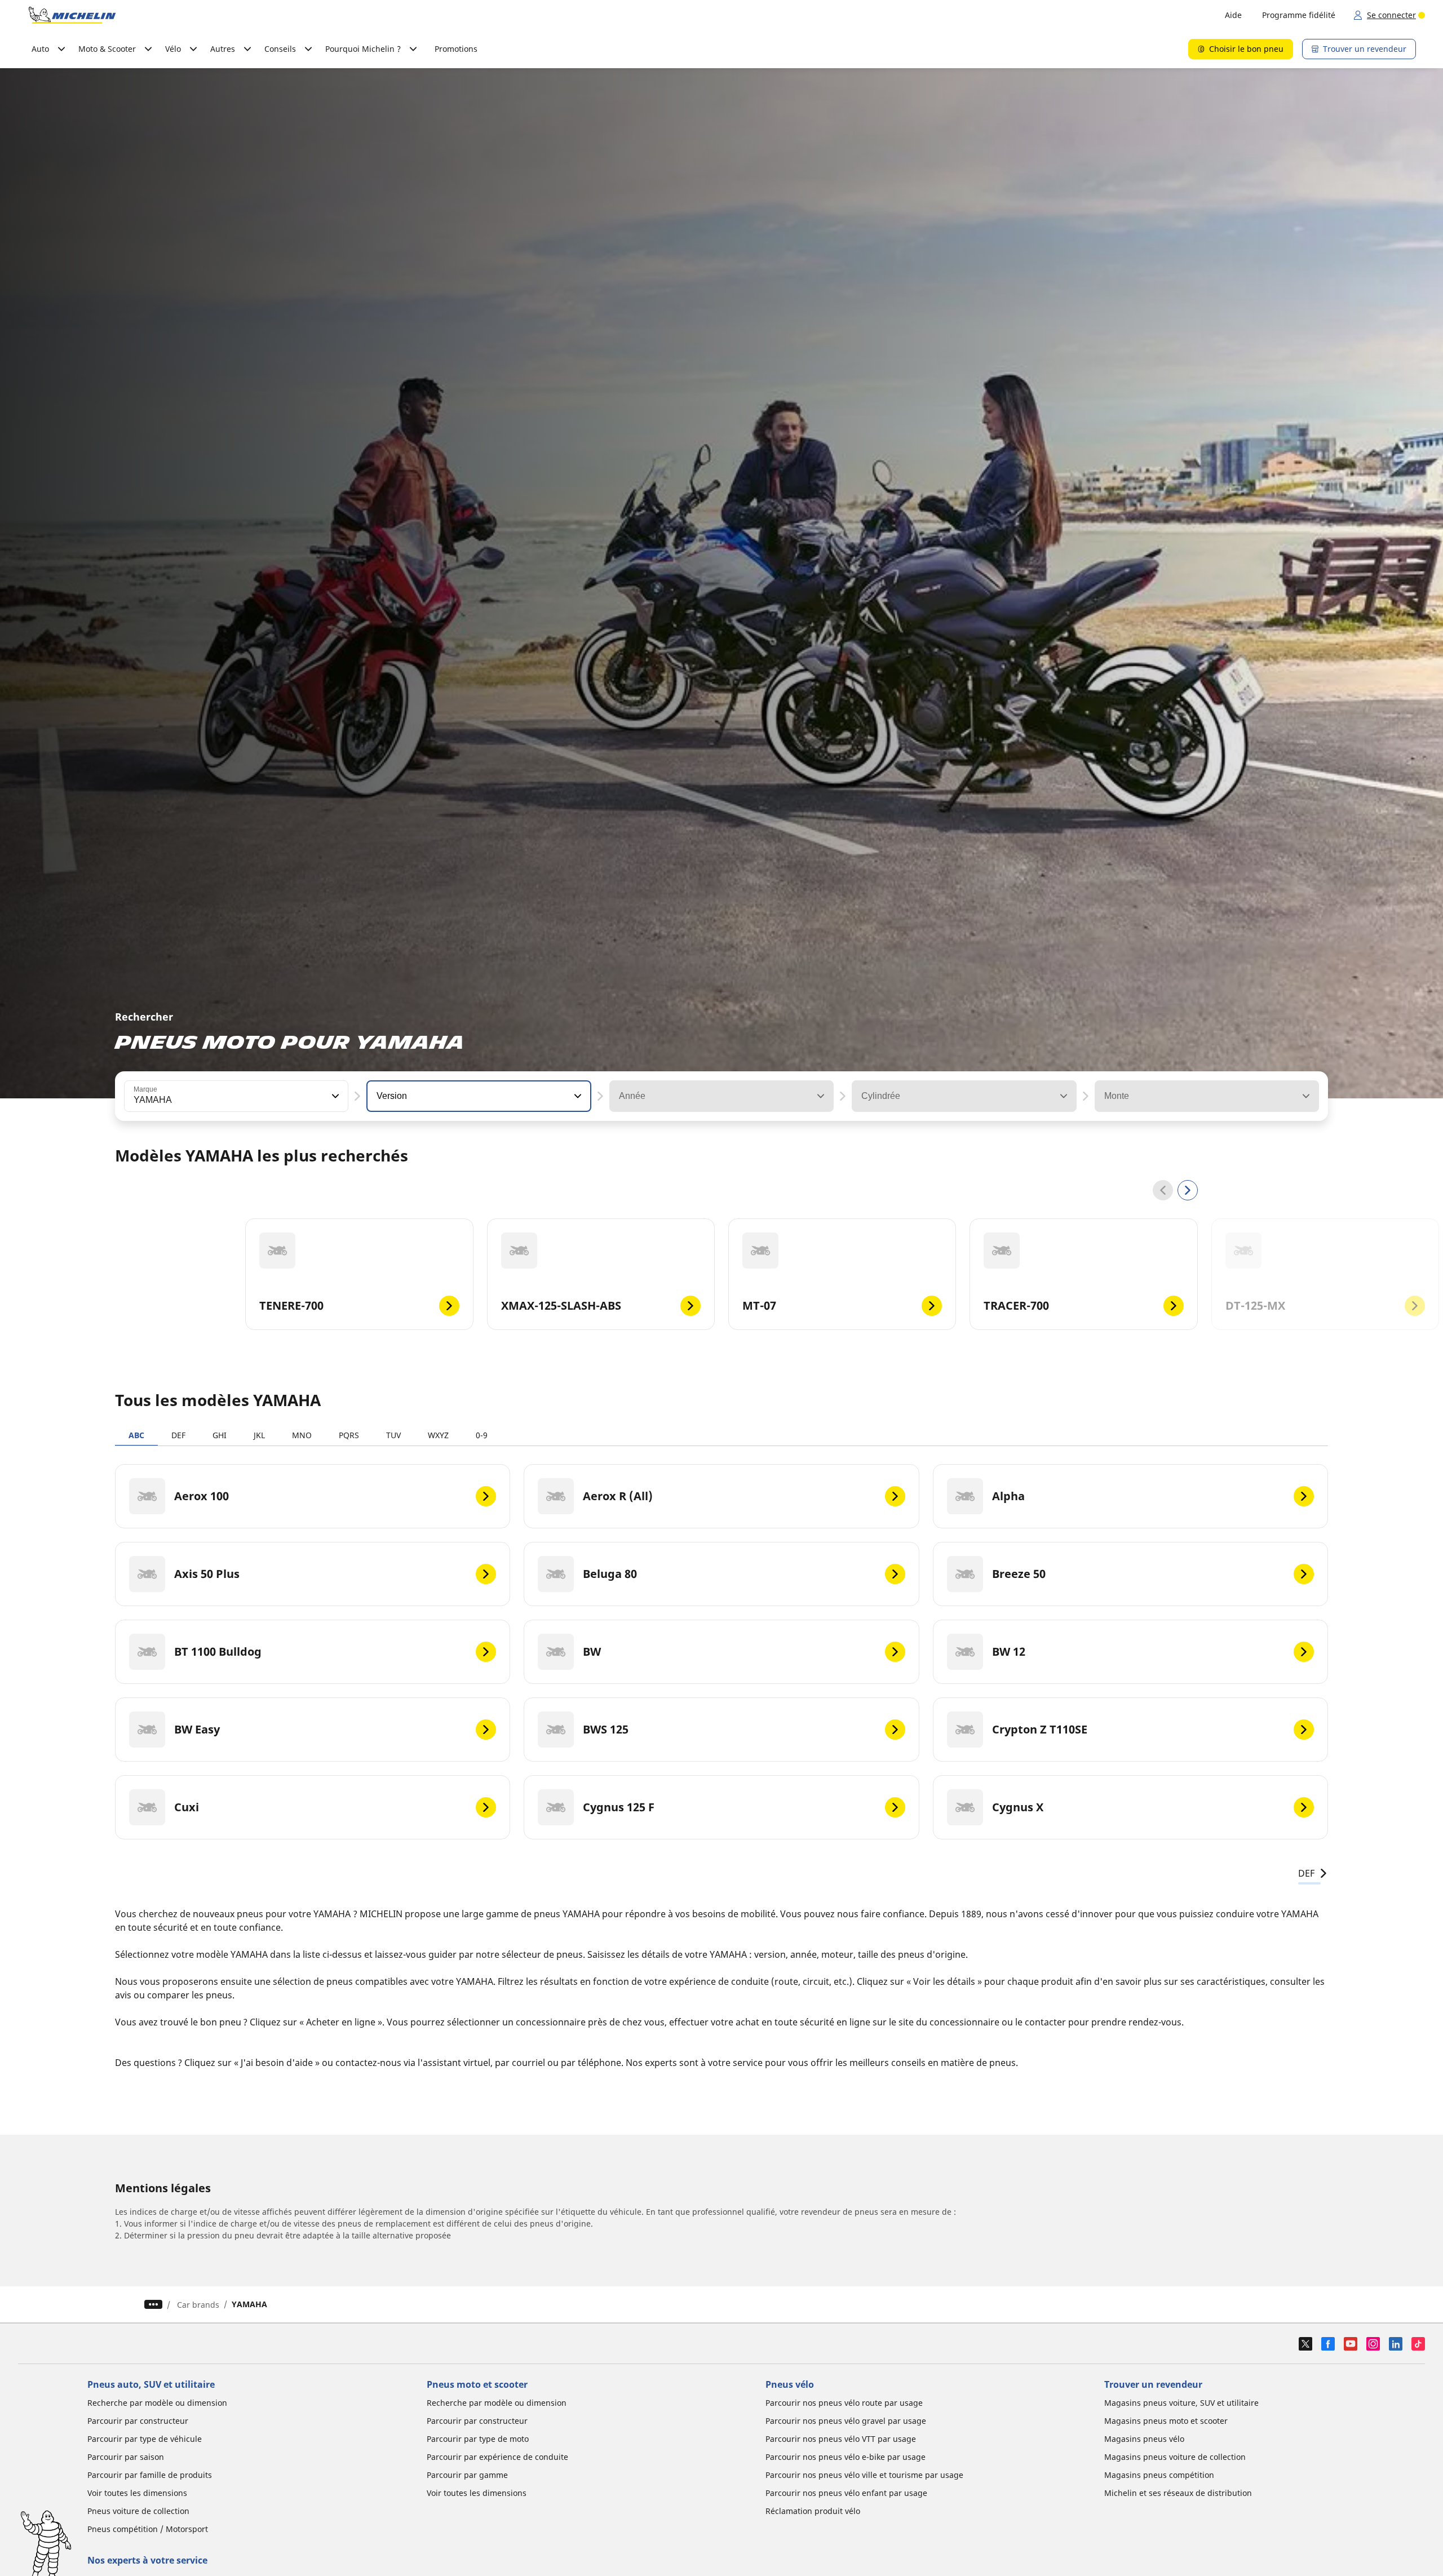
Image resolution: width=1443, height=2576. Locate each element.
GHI (220, 1435)
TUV (393, 1435)
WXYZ (438, 1435)
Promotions (456, 49)
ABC (136, 1435)
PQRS (349, 1435)
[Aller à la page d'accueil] (72, 15)
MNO (302, 1435)
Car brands (198, 2305)
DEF (178, 1435)
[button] (334, 1096)
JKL (259, 1435)
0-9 (482, 1435)
